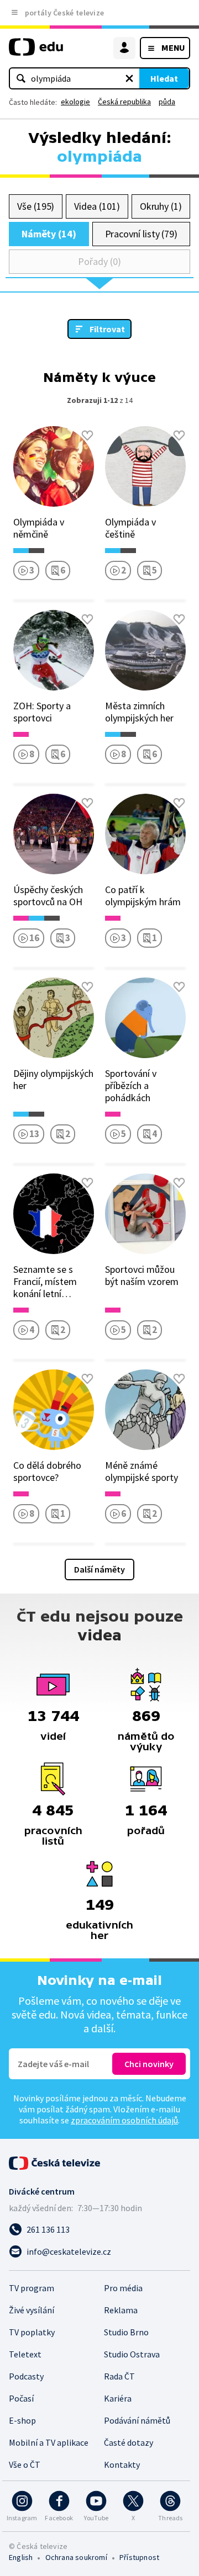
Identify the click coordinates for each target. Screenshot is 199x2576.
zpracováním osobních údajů (124, 2120)
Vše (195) (36, 206)
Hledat (164, 78)
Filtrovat (107, 329)
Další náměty (99, 1569)
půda (167, 102)
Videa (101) (97, 206)
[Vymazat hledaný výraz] (129, 78)
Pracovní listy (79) (142, 234)
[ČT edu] (36, 52)
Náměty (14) (49, 234)
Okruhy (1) (161, 206)
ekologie (75, 102)
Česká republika (124, 102)
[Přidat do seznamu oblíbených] (87, 435)
